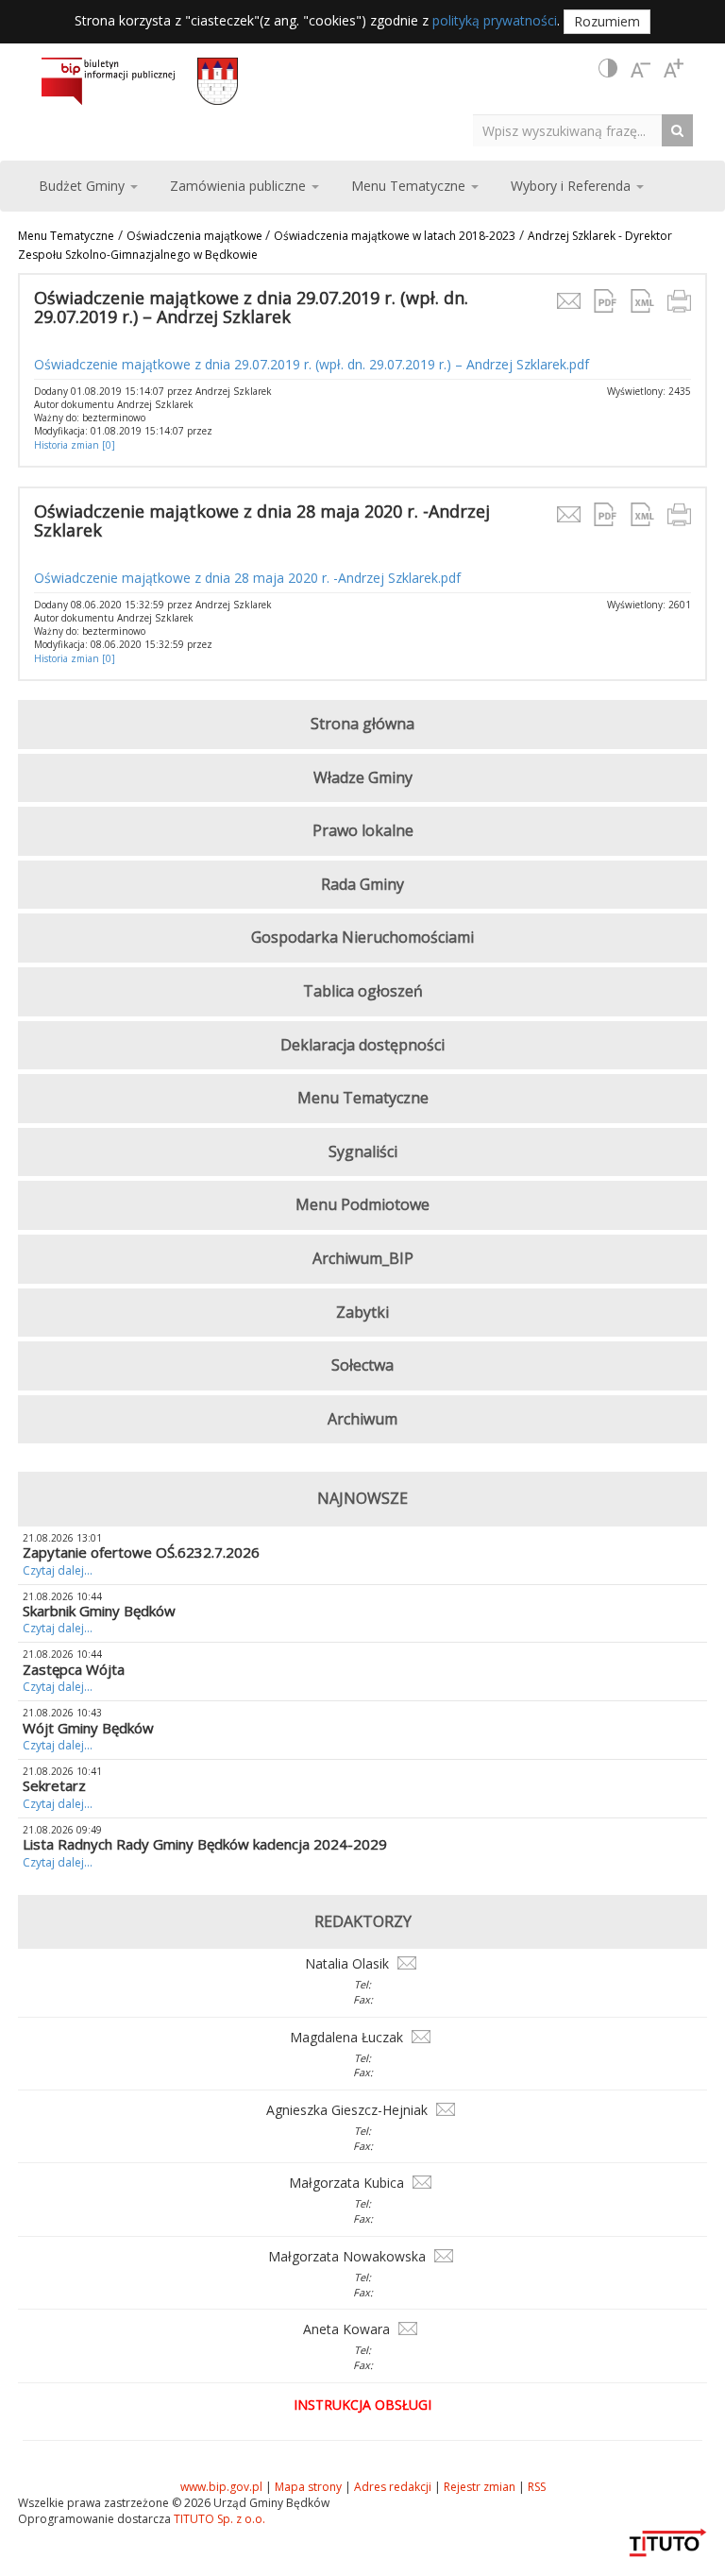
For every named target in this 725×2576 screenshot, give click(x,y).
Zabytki (362, 1312)
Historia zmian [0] (75, 445)
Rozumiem (607, 21)
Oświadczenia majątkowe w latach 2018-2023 (395, 236)
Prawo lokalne (363, 830)
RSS (537, 2487)
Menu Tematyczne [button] (410, 186)
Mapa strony (308, 2487)
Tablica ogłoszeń (363, 991)
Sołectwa (362, 1365)
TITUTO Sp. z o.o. (218, 2519)
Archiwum (362, 1419)
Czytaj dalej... (58, 1570)
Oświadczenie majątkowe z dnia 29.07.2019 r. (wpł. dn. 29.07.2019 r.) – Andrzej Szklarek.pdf (312, 364)
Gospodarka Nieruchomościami (362, 937)
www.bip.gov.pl (221, 2487)
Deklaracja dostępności (362, 1045)
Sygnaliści (363, 1152)
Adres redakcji (393, 2487)
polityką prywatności (495, 20)
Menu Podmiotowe (362, 1204)
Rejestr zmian (480, 2487)
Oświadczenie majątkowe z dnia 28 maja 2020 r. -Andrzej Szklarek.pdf (247, 578)
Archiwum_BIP (363, 1258)
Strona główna (362, 724)
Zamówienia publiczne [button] (240, 186)
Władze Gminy (363, 777)
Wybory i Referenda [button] (573, 186)
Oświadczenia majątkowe (196, 236)
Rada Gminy (362, 884)
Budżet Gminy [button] (84, 186)
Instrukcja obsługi (362, 2405)
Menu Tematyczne (66, 236)
